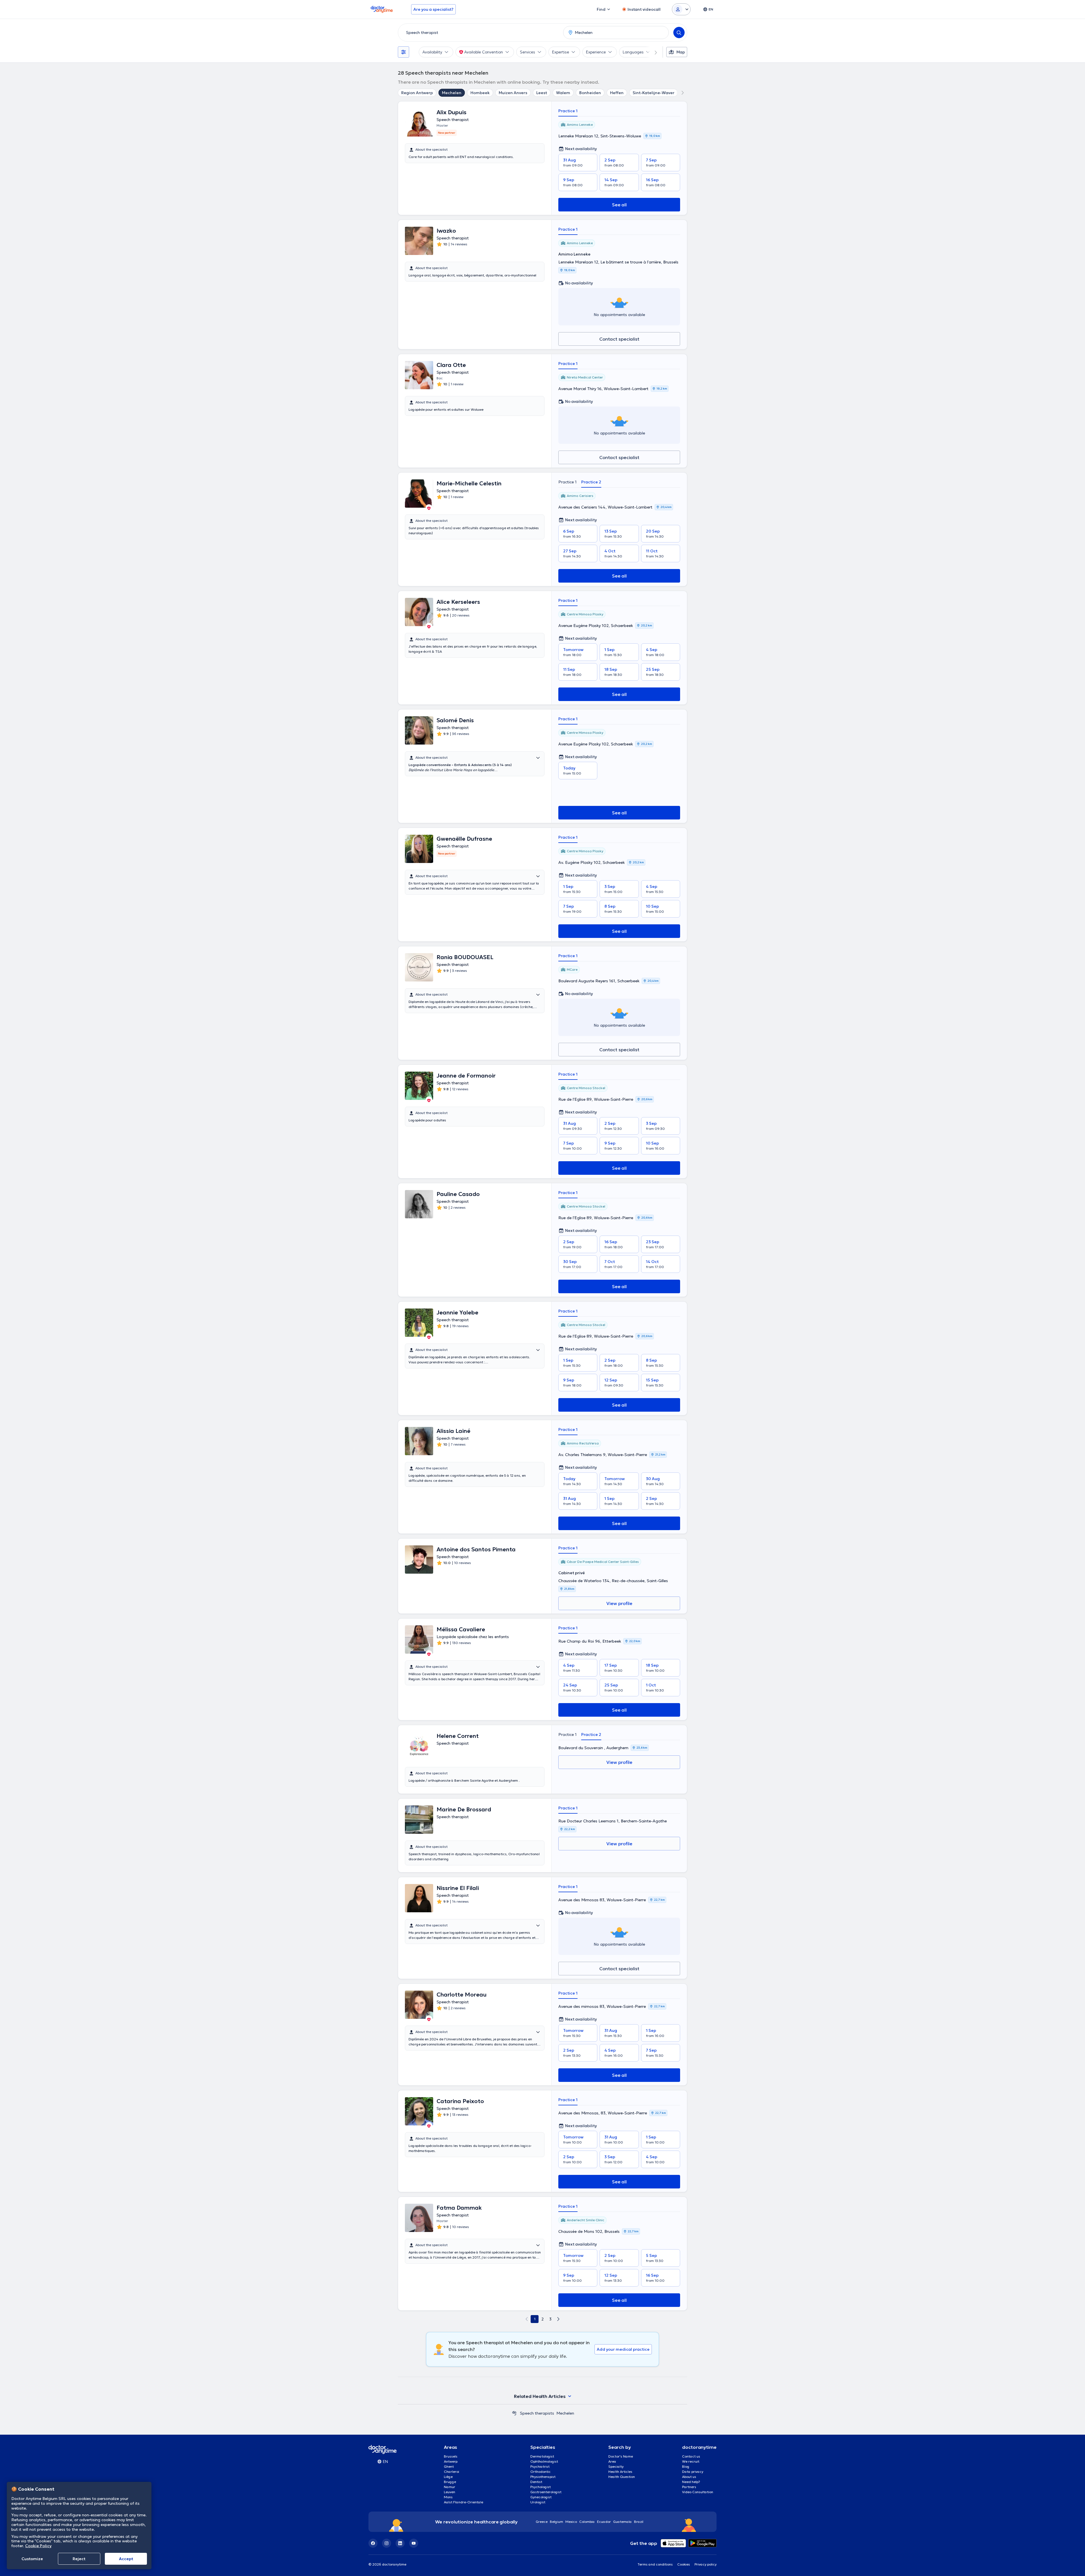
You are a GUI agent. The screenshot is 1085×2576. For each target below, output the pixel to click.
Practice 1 (568, 111)
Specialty (616, 2466)
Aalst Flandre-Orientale (464, 2502)
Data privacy (693, 2472)
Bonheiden (590, 93)
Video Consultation (698, 2492)
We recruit (691, 2461)
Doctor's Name (621, 2456)
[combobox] (479, 33)
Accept (126, 2559)
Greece (542, 2522)
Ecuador (604, 2522)
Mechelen (452, 93)
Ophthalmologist (544, 2461)
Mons (448, 2497)
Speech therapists (537, 2413)
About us (689, 2477)
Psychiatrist (540, 2466)
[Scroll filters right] (652, 52)
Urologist (538, 2502)
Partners (689, 2487)
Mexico (571, 2522)
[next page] (558, 2319)
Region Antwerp (417, 93)
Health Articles (620, 2472)
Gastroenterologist (546, 2492)
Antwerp (451, 2461)
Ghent (449, 2466)
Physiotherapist (543, 2477)
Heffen (617, 93)
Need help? (691, 2482)
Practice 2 (591, 482)
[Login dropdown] (681, 9)
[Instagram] (387, 2543)
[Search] (679, 33)
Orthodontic (541, 2472)
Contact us (691, 2456)
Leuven (450, 2492)
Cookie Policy (38, 2546)
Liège (448, 2477)
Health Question (622, 2477)
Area (612, 2461)
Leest (542, 93)
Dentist (536, 2482)
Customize (32, 2559)
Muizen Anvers (513, 93)
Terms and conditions (655, 2564)
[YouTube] (414, 2543)
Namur (450, 2487)
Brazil (639, 2522)
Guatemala (622, 2522)
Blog (686, 2466)
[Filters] (403, 52)
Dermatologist (542, 2456)
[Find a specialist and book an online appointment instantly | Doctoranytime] (514, 2413)
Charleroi (452, 2472)
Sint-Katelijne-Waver (654, 93)
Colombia (587, 2522)
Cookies (684, 2564)
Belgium (556, 2522)
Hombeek (480, 93)
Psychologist (541, 2487)
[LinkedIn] (400, 2543)
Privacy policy (706, 2564)
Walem (563, 93)
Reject (79, 2559)
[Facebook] (373, 2543)
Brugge (450, 2482)
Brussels (451, 2456)
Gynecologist (541, 2497)
